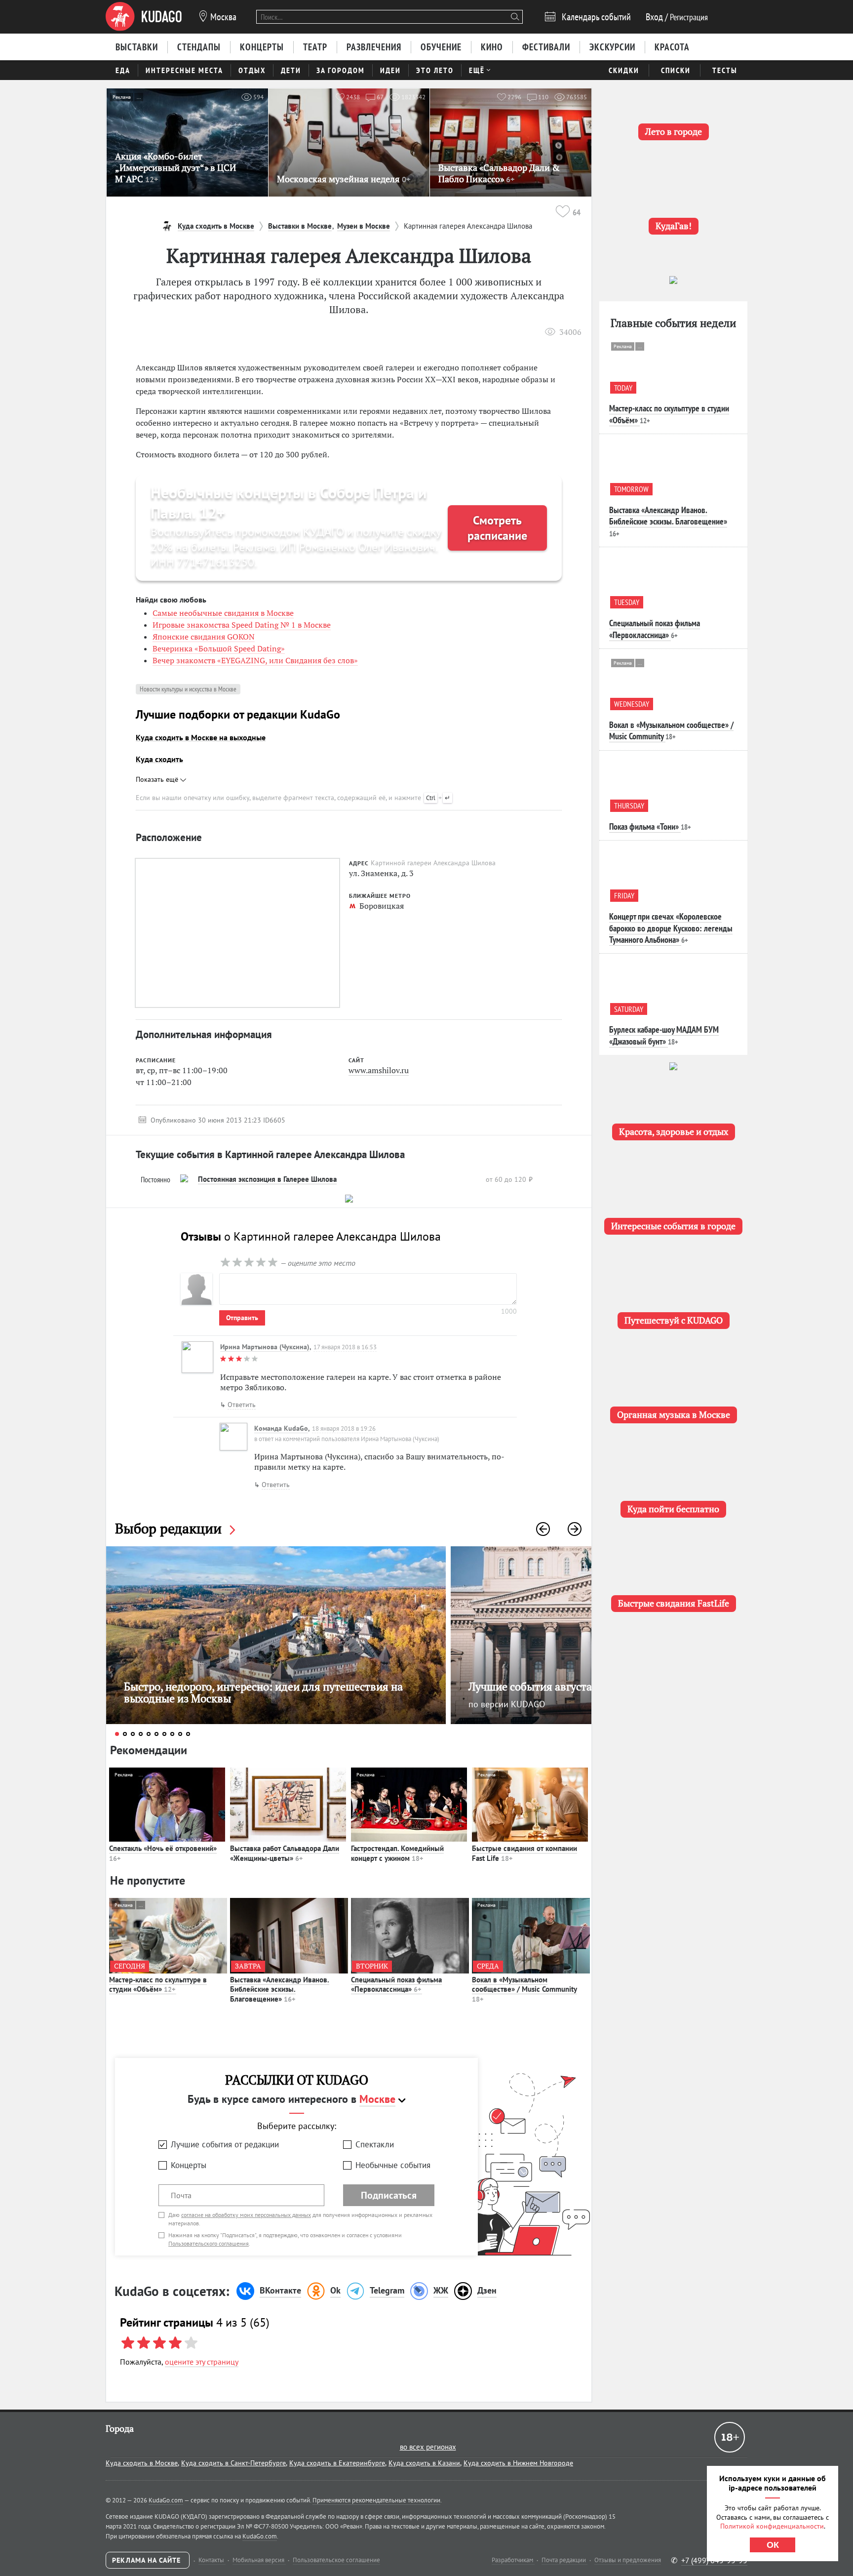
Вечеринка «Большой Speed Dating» (219, 648)
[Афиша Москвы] (144, 17)
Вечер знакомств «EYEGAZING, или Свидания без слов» (255, 660)
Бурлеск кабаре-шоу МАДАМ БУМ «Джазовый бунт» (664, 1035)
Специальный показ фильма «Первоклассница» (396, 1985)
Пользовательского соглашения (209, 2243)
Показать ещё (158, 779)
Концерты (189, 2165)
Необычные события (393, 2165)
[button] (543, 1529)
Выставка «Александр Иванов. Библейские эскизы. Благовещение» (280, 1989)
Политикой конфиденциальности (772, 2526)
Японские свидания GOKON (204, 637)
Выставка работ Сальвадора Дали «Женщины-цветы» (285, 1853)
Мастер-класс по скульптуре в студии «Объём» (158, 1985)
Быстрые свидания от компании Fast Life (524, 1853)
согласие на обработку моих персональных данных (246, 2215)
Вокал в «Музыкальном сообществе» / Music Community (524, 1989)
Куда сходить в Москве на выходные (201, 737)
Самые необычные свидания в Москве (223, 613)
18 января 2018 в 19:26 (344, 1429)
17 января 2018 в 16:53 (345, 1347)
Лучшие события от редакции (225, 2144)
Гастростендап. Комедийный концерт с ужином (397, 1853)
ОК (773, 2545)
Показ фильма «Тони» (644, 826)
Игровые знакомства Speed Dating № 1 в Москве (242, 625)
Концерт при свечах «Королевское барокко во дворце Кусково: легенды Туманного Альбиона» (671, 928)
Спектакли (375, 2144)
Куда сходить (159, 759)
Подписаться (389, 2195)
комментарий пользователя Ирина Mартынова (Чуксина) (361, 1439)
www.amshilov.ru (379, 1070)
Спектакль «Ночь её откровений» (163, 1853)
